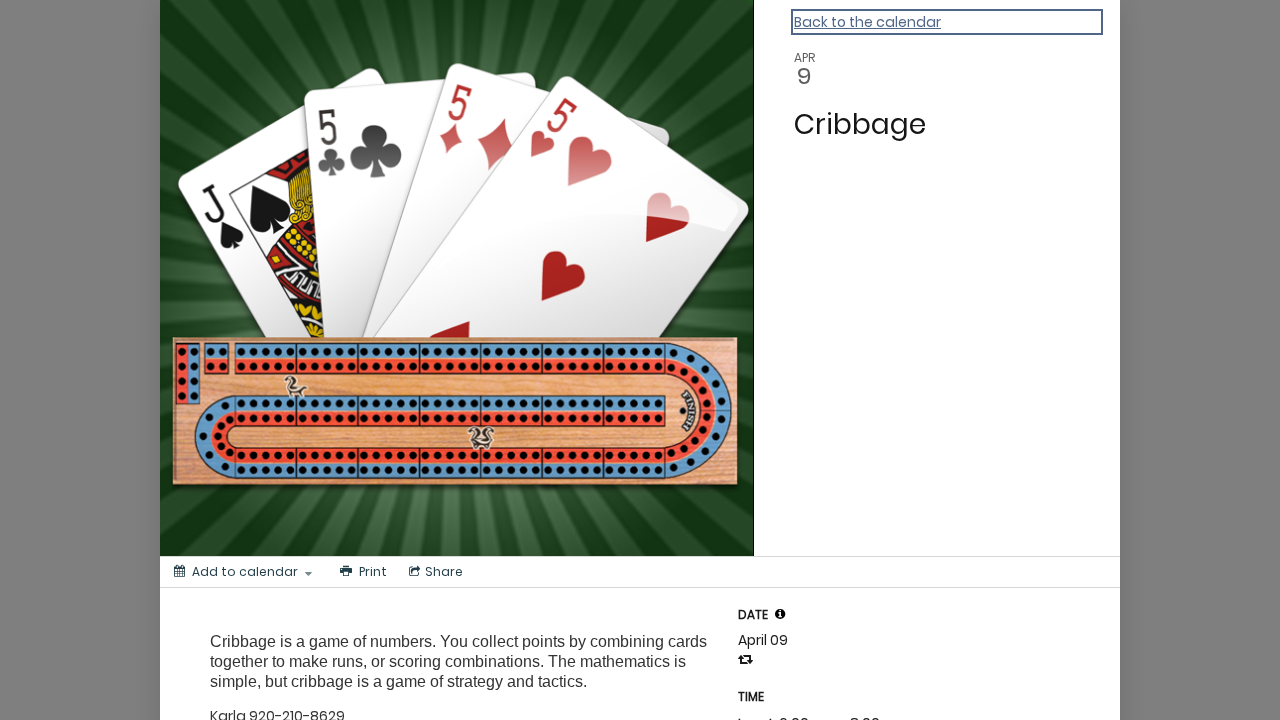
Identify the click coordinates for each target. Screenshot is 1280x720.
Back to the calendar (867, 22)
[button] (780, 614)
